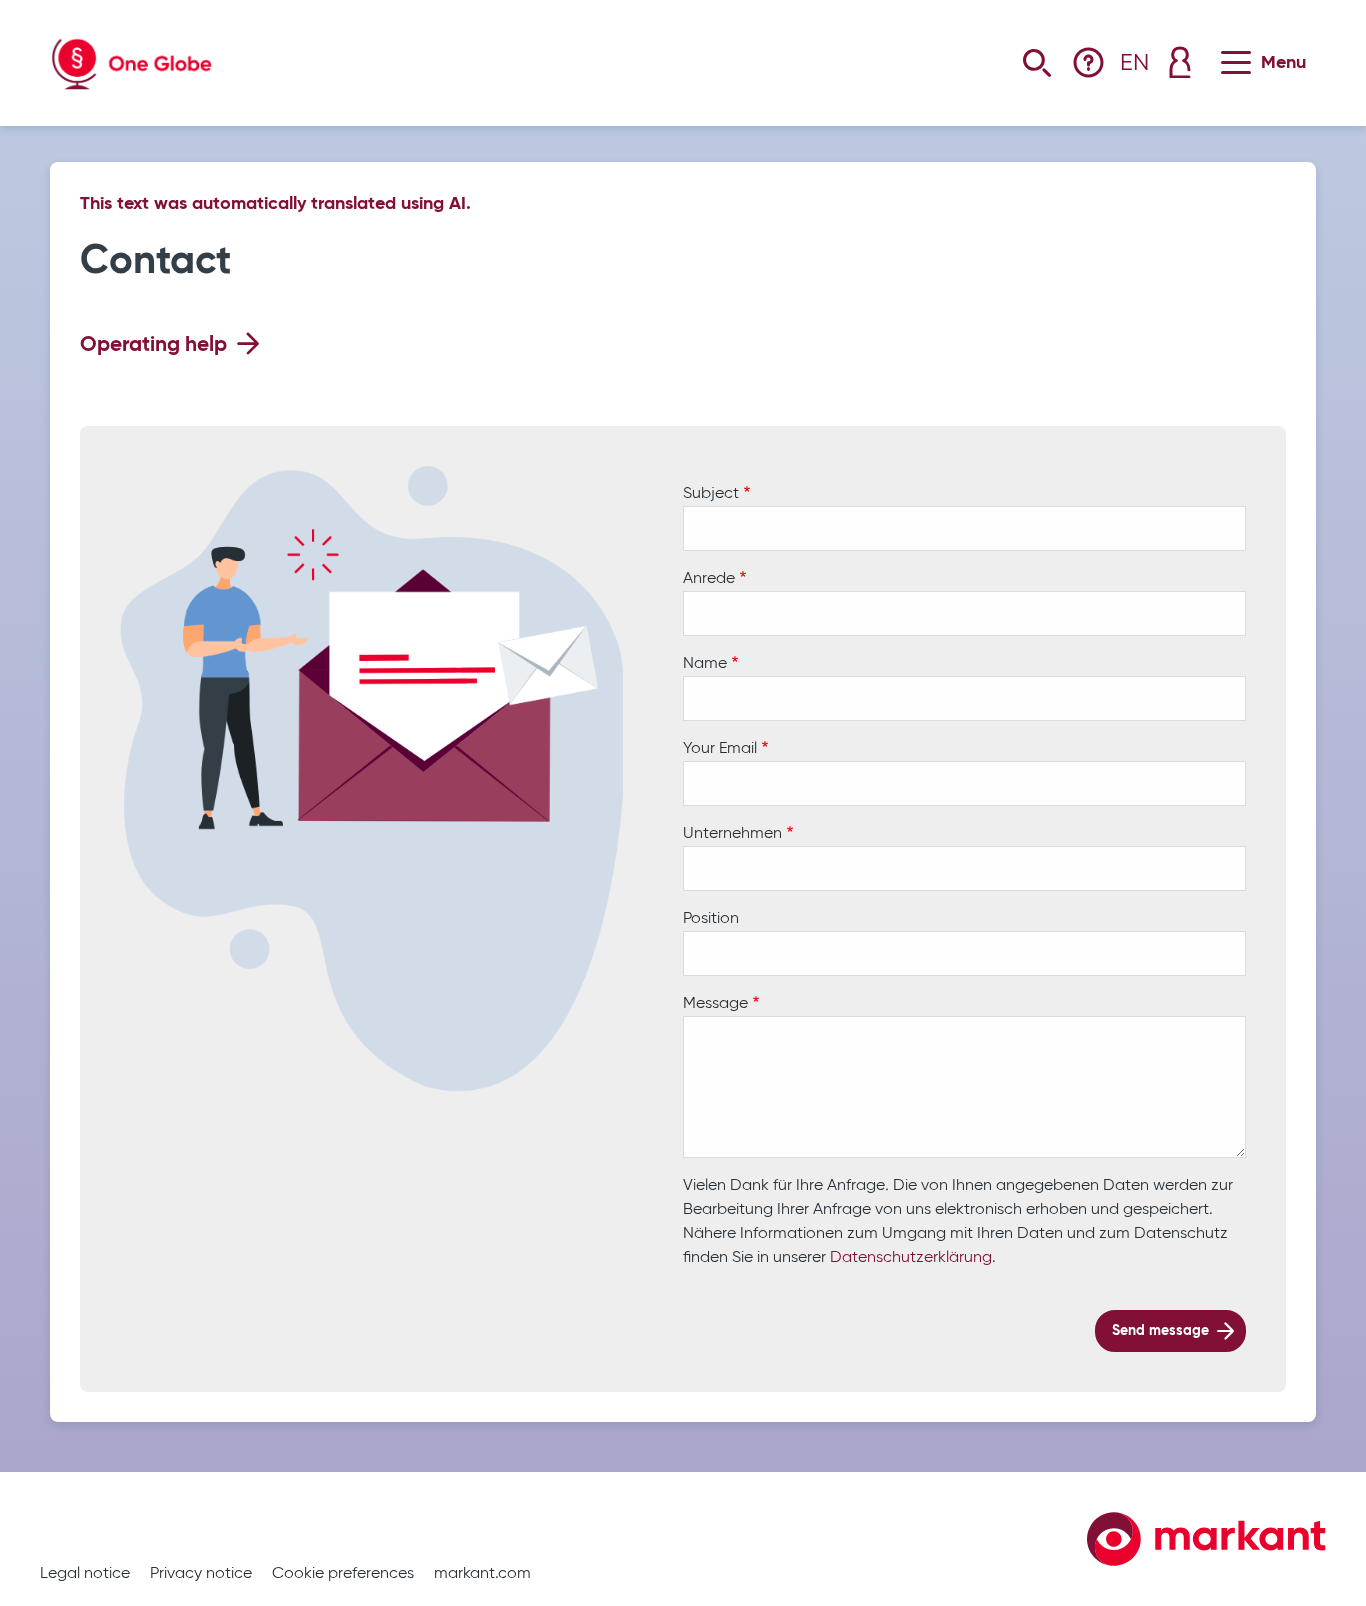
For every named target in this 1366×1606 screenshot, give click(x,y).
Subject (711, 494)
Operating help (153, 345)
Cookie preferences (343, 1574)
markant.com (482, 1574)
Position (711, 919)
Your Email (720, 749)
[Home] (132, 49)
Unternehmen (732, 834)
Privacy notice (201, 1574)
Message (715, 1004)
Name (705, 664)
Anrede (709, 579)
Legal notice (85, 1574)
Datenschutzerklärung (911, 1258)
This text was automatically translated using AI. (275, 204)
